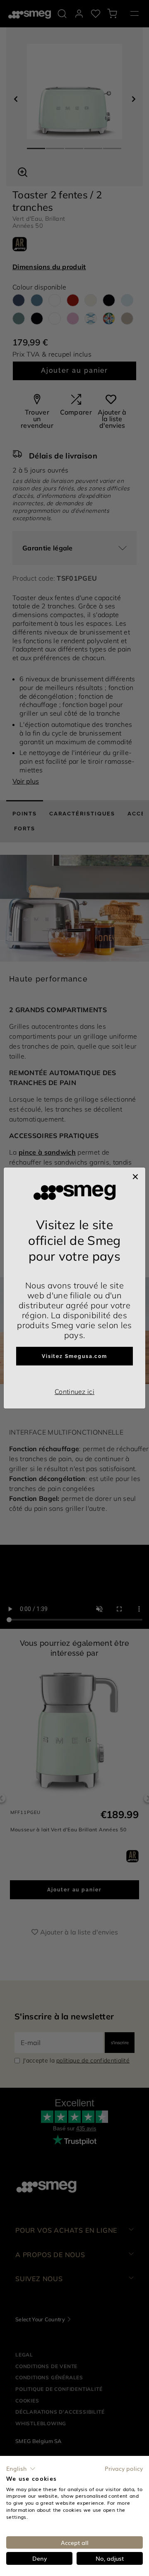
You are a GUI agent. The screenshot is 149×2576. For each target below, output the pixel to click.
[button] (21, 2469)
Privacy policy (124, 2468)
